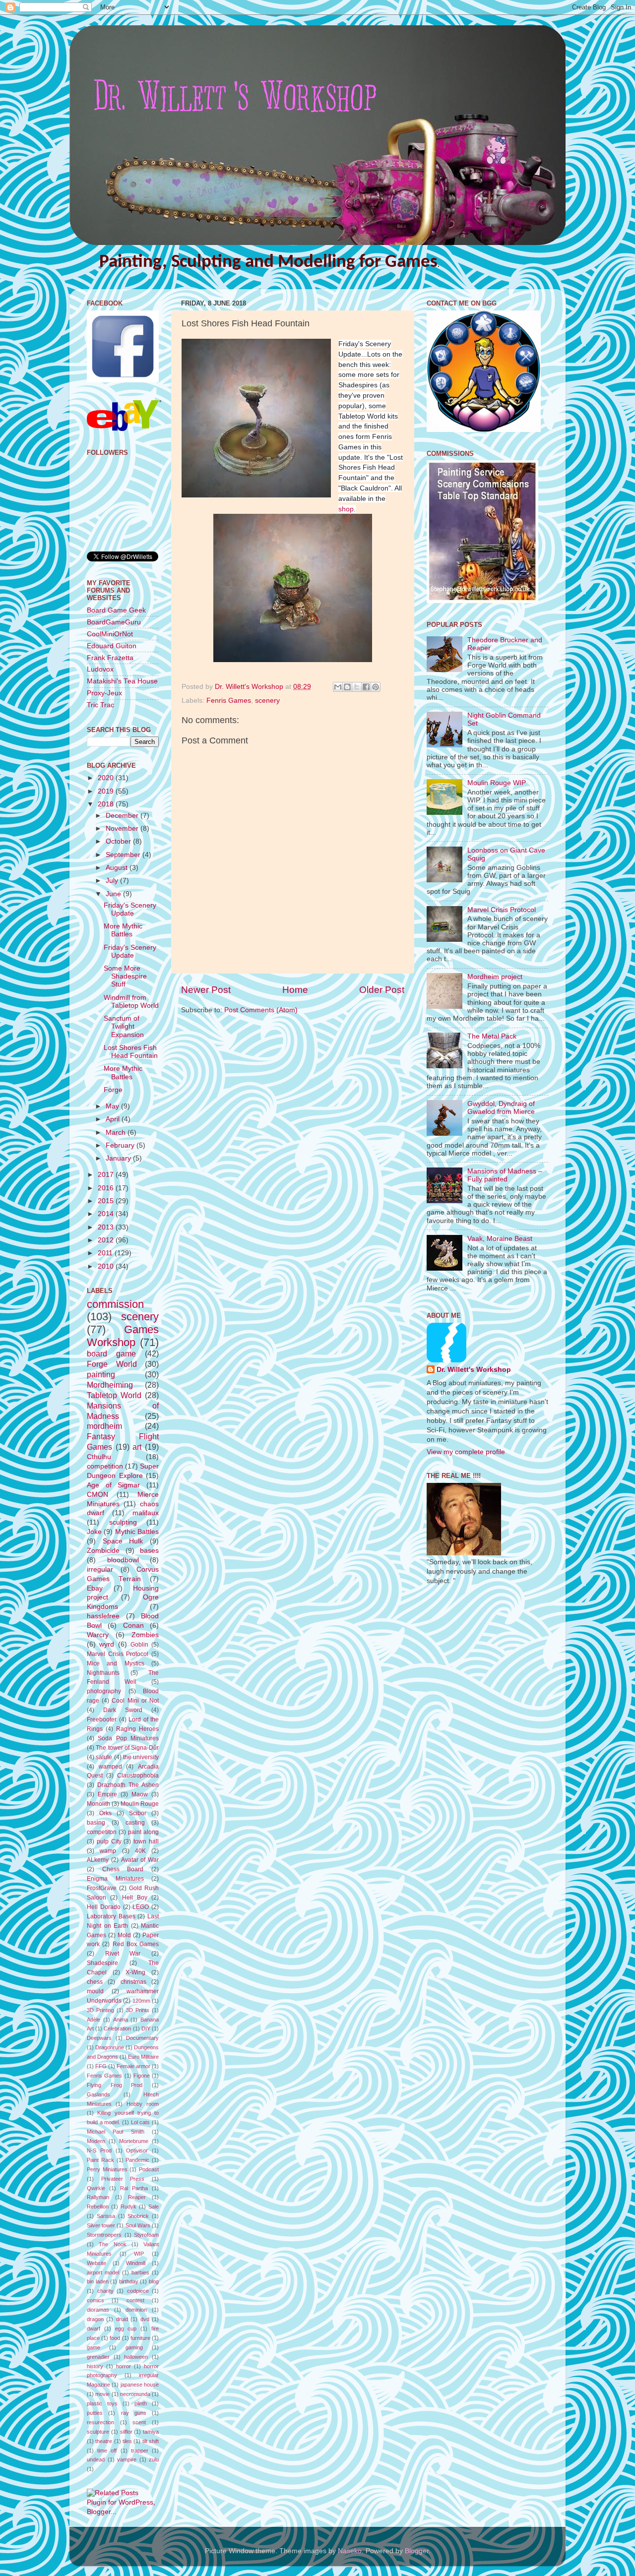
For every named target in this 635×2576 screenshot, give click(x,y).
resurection (100, 2422)
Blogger (417, 2551)
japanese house (140, 2385)
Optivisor (137, 2150)
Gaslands (98, 2094)
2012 (107, 1240)
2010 (107, 1266)
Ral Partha (134, 2188)
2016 (107, 1188)
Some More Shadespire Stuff (125, 976)
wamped (110, 1767)
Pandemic (137, 2160)
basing (96, 1823)
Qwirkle (96, 2188)
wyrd (107, 1644)
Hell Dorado (104, 1907)
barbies (140, 2272)
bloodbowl (123, 1560)
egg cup (126, 2329)
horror (124, 2366)
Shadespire (102, 1963)
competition (105, 1466)
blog (154, 2281)
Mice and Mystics (116, 1663)
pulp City (109, 1841)
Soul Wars (138, 2225)
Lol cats (141, 2122)
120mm (141, 2001)
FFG (101, 2066)
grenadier (98, 2357)
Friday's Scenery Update (130, 909)
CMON (97, 1495)
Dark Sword (123, 1710)
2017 (107, 1175)
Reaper (137, 2197)
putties (95, 2413)
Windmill (136, 2263)
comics (95, 2300)
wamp (108, 1851)
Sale (154, 2207)
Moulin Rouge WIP (497, 783)
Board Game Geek (116, 610)
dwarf (94, 2329)
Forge (113, 1090)
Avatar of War (140, 1860)
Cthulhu (99, 1457)
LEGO (141, 1907)
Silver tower (101, 2225)
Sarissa (106, 2216)
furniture (140, 2338)
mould (95, 1991)
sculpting (123, 1522)
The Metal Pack (492, 1036)
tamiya (151, 2432)
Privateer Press (123, 2179)
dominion (136, 2310)
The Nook (112, 2244)
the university (141, 1757)
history (95, 2366)
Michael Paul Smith (116, 2132)
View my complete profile (466, 1452)
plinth (141, 2403)
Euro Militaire (143, 2057)
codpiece (138, 2291)
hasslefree (103, 1616)
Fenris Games (229, 701)
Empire (107, 1794)
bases (149, 1551)
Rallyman (98, 2197)
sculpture (98, 2432)
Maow (140, 1794)
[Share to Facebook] (366, 687)
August (118, 868)
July (113, 881)
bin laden (98, 2281)
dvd (145, 2319)
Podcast (149, 2169)
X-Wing (135, 1972)
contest (135, 2300)
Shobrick (138, 2216)
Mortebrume (134, 2141)
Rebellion (98, 2207)
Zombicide (103, 1551)
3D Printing (100, 2010)
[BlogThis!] (347, 687)
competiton (102, 1832)
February (121, 1145)
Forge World (112, 1364)
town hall (146, 1841)
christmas (133, 1982)
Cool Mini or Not (135, 1701)
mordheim (104, 1426)
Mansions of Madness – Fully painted (505, 1175)
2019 (107, 791)
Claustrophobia (138, 1776)
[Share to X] (357, 687)
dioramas (98, 2310)
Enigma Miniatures (115, 1879)
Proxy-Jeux (104, 693)
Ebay (95, 1588)
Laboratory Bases (111, 1916)
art (137, 1447)
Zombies (145, 1635)
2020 (107, 778)
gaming (134, 2347)
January (119, 1158)
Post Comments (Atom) (261, 1010)
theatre (104, 2441)
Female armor (133, 2066)
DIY (146, 2028)
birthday (129, 2281)
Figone (142, 2076)
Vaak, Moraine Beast (500, 1239)
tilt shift (151, 2441)
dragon (95, 2319)
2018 (107, 804)
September (124, 855)
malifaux (146, 1513)
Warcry (98, 1635)
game (94, 2347)
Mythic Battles (137, 1532)
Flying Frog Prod (115, 2085)
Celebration (117, 2028)
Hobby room (143, 2104)
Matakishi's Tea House (122, 681)
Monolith (98, 1804)
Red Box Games (136, 1944)
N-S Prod (99, 2150)
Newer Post (206, 990)
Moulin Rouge (140, 1804)
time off (107, 2451)
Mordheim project (495, 977)
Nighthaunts (103, 1673)
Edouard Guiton (112, 646)
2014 (107, 1214)
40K (140, 1851)
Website (96, 2263)
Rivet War (123, 1954)
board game (111, 1353)
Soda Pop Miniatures (128, 1738)
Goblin (139, 1645)
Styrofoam (146, 2235)
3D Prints (138, 2010)
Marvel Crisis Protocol (118, 1654)
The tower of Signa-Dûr (127, 1748)
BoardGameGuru (114, 622)
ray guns (134, 2413)
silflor (126, 2432)
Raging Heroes (137, 1729)
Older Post (382, 990)
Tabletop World (114, 1395)
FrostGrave (102, 1888)
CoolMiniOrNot (110, 634)
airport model (103, 2272)
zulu (154, 2459)
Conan (133, 1625)
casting (135, 1823)
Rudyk (128, 2207)
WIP (139, 2254)
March (117, 1133)
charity (105, 2291)
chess (95, 1982)
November (123, 828)
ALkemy (98, 1860)
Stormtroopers (104, 2235)
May (113, 1106)
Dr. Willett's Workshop (474, 1370)
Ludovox (100, 669)
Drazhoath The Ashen (128, 1785)
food (115, 2338)
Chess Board (123, 1869)
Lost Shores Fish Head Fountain (131, 1052)
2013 (107, 1227)
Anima (121, 2020)
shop (346, 509)
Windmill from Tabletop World (131, 1002)
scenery (267, 701)
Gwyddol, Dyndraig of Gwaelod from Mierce (501, 1108)
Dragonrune (110, 2047)
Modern (96, 2141)
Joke (94, 1532)
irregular (100, 1569)
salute (104, 1757)
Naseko (350, 2551)
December (123, 816)
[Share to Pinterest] (376, 687)
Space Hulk (123, 1541)
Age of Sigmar (113, 1485)
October (119, 841)
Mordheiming (110, 1385)
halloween (136, 2357)
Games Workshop (123, 1336)
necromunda (135, 2394)
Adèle (94, 2020)
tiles (127, 2441)
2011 (106, 1253)
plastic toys (102, 2403)
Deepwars (99, 2038)
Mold (124, 1935)
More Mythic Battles (123, 930)
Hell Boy (135, 1898)
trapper (140, 2451)
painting (101, 1374)
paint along (143, 1832)
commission (115, 1304)
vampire (127, 2459)
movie (102, 2394)
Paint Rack (100, 2160)
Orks (105, 1813)
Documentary (142, 2038)
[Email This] (338, 687)
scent (139, 2422)
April (114, 1119)
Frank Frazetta (110, 658)
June (114, 894)
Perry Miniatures (107, 2169)
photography (104, 1691)
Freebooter (102, 1719)
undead (96, 2459)
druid (122, 2319)
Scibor (138, 1813)
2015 (107, 1201)
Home (295, 990)
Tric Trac (100, 705)
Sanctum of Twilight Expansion (124, 1026)
